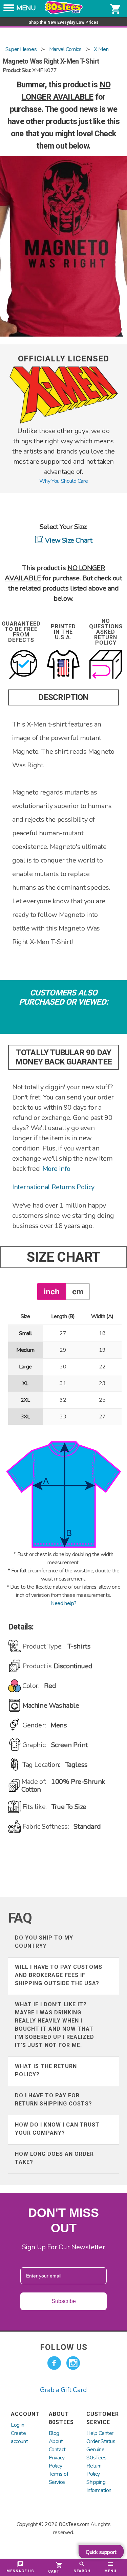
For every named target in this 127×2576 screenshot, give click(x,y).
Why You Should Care (63, 481)
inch (52, 1291)
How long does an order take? (54, 2158)
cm (78, 1291)
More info (56, 1169)
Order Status (101, 2441)
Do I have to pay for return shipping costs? (54, 2100)
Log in (18, 2425)
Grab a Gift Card (63, 2390)
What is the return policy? (46, 2070)
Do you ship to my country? (44, 1942)
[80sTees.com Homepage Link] (64, 13)
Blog (54, 2433)
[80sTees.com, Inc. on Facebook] (54, 2363)
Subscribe (64, 2301)
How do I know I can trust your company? (57, 2129)
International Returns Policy (53, 1187)
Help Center (100, 2433)
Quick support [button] (101, 2552)
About (56, 2441)
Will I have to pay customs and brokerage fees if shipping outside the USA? (59, 1975)
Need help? (63, 1603)
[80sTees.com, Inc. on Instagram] (73, 2363)
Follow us (64, 2347)
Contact (57, 2450)
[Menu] (9, 10)
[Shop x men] (64, 422)
